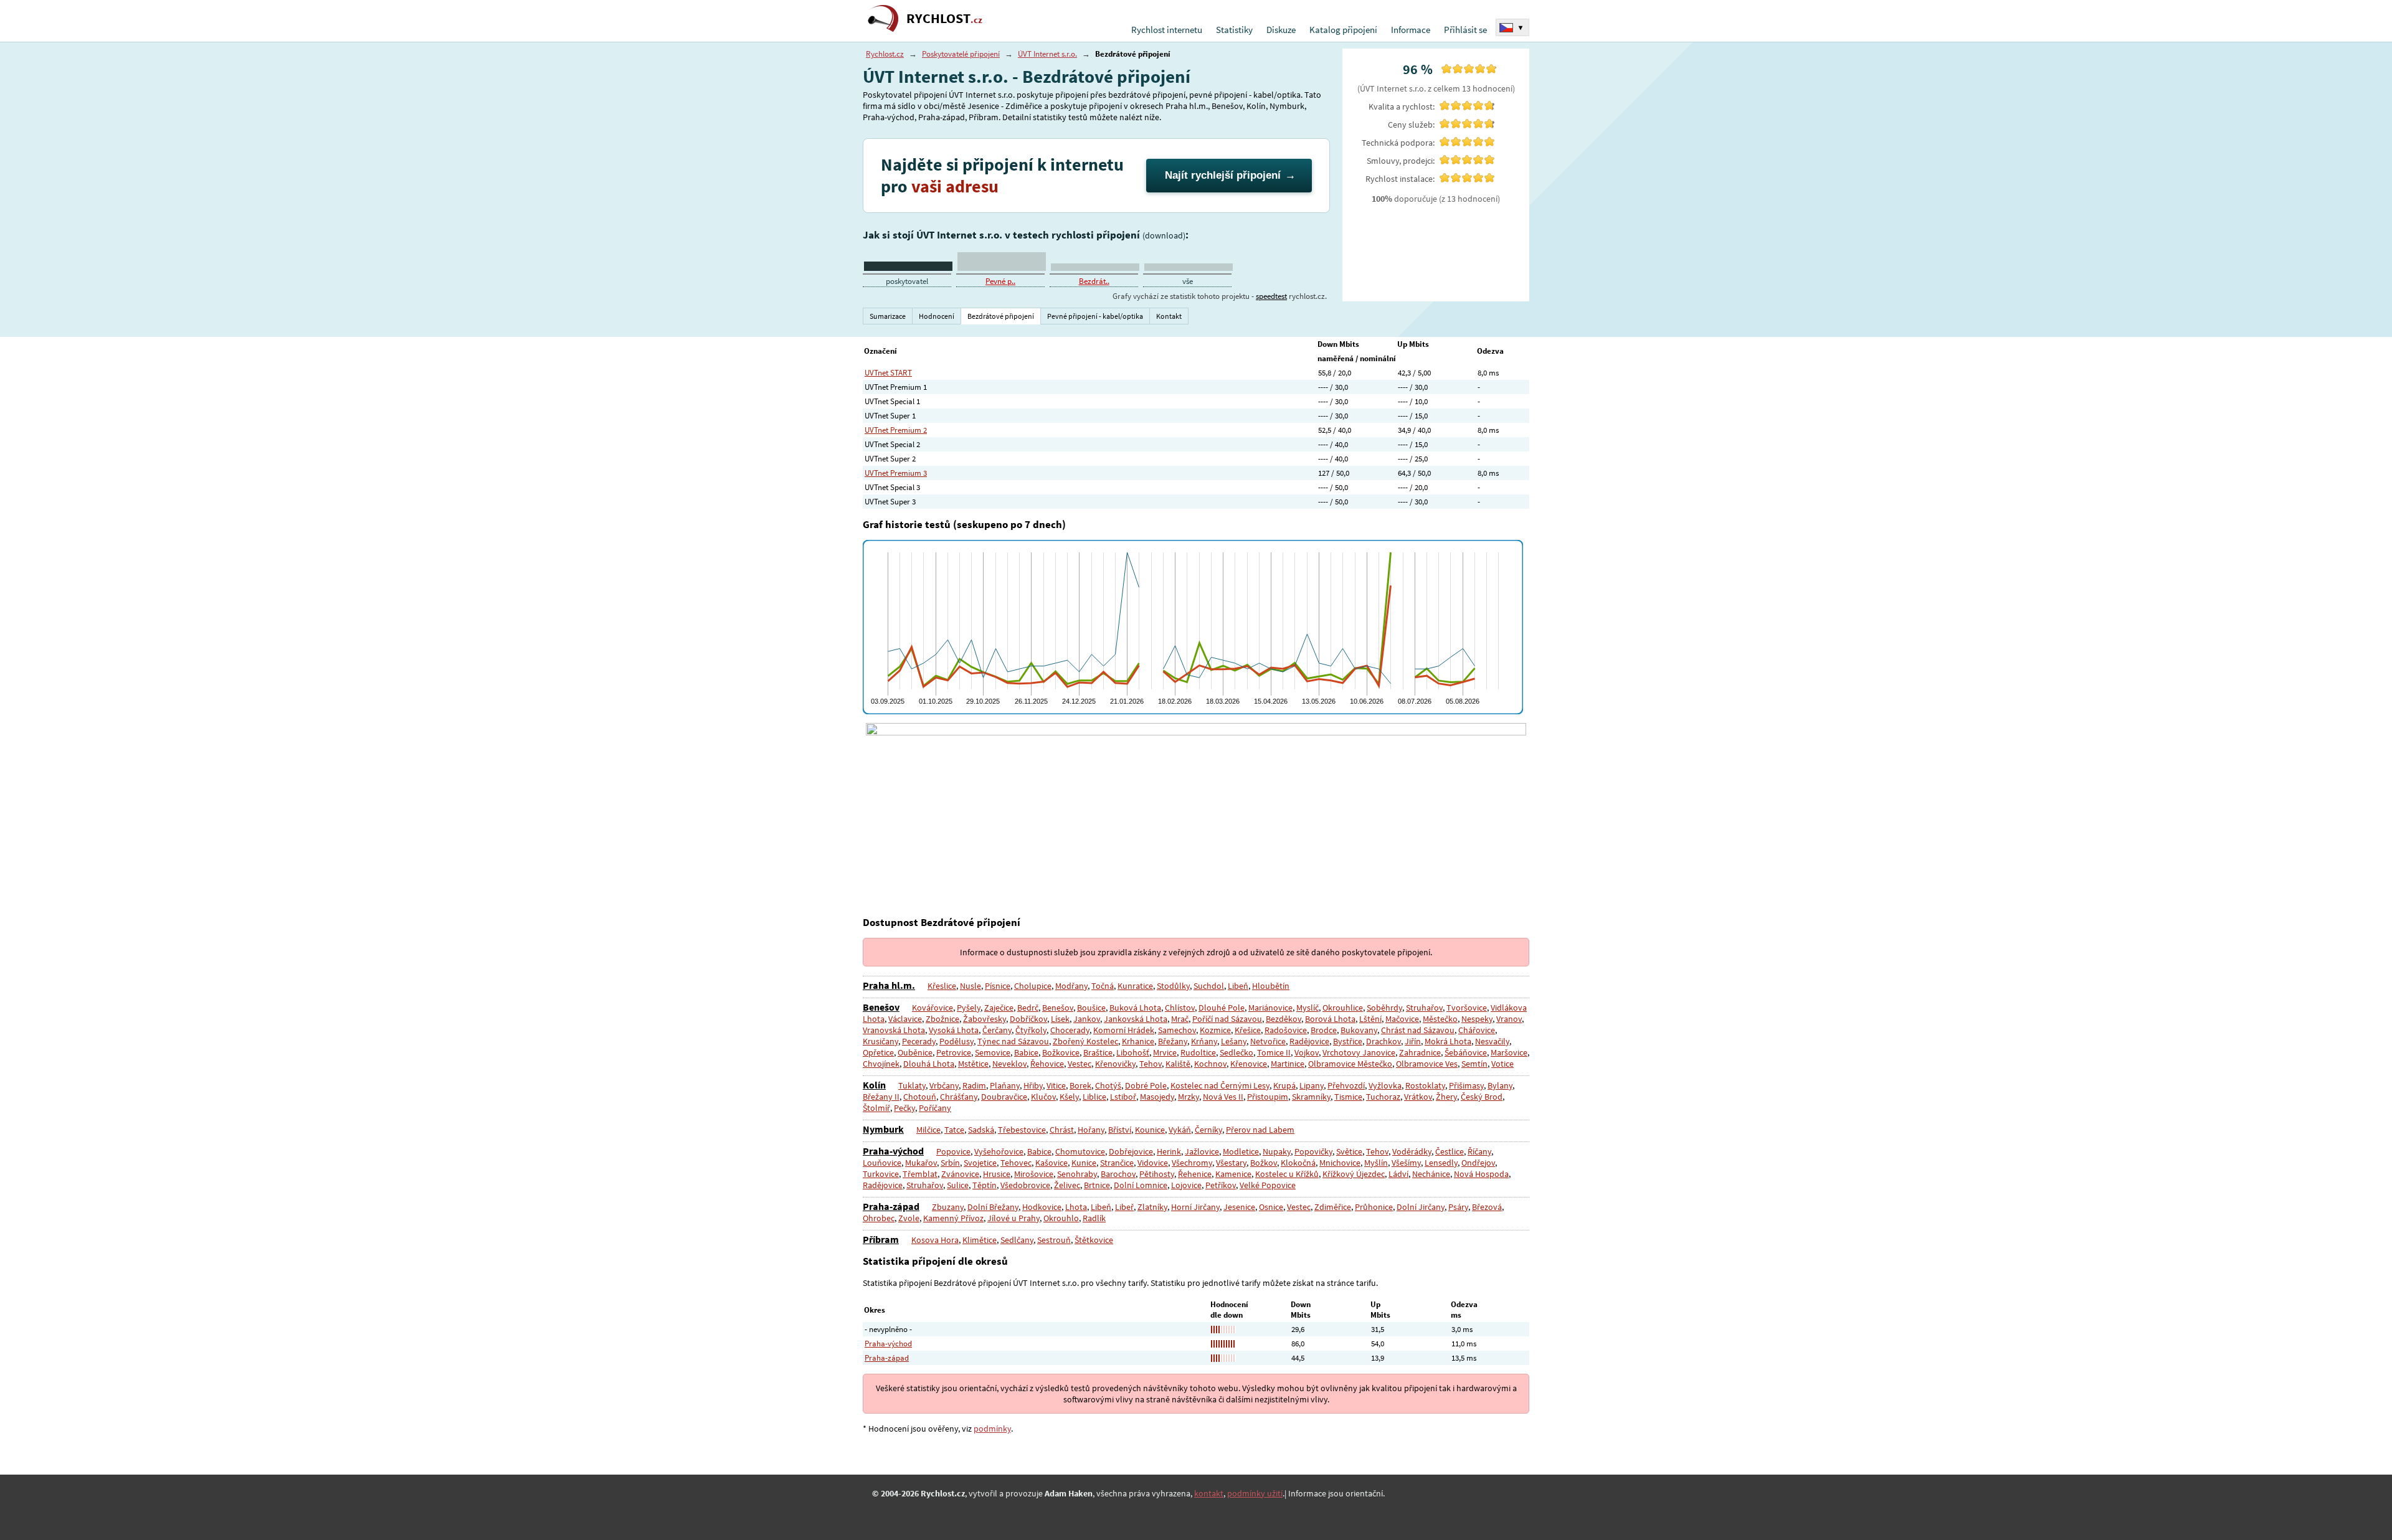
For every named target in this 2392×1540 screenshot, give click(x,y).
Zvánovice (960, 1174)
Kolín (874, 1085)
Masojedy (1157, 1097)
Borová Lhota (1330, 1019)
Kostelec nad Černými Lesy (1220, 1085)
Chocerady (1070, 1030)
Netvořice (1268, 1041)
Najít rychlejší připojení (1223, 175)
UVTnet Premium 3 (896, 473)
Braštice (1098, 1052)
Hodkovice (1042, 1207)
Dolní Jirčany (1421, 1207)
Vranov (1509, 1019)
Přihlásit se (1465, 30)
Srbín (950, 1163)
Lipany (1312, 1085)
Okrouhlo (1061, 1218)
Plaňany (1005, 1085)
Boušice (1091, 1008)
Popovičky (1313, 1151)
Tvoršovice (1467, 1008)
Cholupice (1033, 986)
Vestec (1080, 1064)
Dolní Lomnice (1141, 1185)
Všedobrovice (1025, 1185)
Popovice (953, 1151)
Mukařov (921, 1163)
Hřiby (1033, 1085)
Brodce (1324, 1030)
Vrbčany (944, 1085)
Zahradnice (1420, 1052)
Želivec (1067, 1185)
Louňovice (882, 1163)
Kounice (1150, 1130)
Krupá (1284, 1085)
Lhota (1076, 1207)
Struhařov (1424, 1008)
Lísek (1060, 1019)
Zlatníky (1152, 1207)
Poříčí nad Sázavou (1227, 1019)
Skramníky (1311, 1097)
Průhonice (1374, 1207)
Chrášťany (959, 1097)
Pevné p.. (1000, 281)
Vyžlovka (1385, 1085)
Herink (1169, 1151)
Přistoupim (1268, 1097)
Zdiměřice (1333, 1207)
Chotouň (920, 1097)
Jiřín (1413, 1041)
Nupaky (1277, 1151)
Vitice (1056, 1085)
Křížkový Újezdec (1354, 1174)
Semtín (1474, 1064)
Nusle (971, 986)
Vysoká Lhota (954, 1030)
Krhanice (1138, 1041)
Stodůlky (1173, 986)
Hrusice (997, 1174)
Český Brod (1482, 1097)
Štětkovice (1094, 1240)
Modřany (1071, 986)
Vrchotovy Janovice (1359, 1052)
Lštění (1370, 1019)
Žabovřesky (985, 1019)
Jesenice (1239, 1207)
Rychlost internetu (1167, 30)
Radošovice (1286, 1030)
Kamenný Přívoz (953, 1218)
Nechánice (1431, 1174)
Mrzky (1189, 1097)
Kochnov (1210, 1064)
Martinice (1288, 1064)
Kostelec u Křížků (1287, 1174)
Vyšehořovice (999, 1151)
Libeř (1124, 1207)
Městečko (1440, 1019)
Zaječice (999, 1008)
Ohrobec (879, 1218)
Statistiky (1234, 30)
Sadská (981, 1130)
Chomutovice (1080, 1151)
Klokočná (1298, 1163)
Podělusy (956, 1041)
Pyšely (969, 1008)
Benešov (881, 1007)
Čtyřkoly (1031, 1030)
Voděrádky (1412, 1151)
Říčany (1479, 1151)
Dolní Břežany (993, 1207)
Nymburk (883, 1129)
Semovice (993, 1052)
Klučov (1043, 1097)
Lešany (1234, 1041)
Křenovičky (1115, 1064)
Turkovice (881, 1174)
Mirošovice (1034, 1174)
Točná (1103, 986)
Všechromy (1192, 1163)
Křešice (1248, 1030)
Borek (1080, 1085)
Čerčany (997, 1030)
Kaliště (1178, 1064)
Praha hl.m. (889, 985)
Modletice (1241, 1151)
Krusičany (880, 1041)
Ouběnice (915, 1052)
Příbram (881, 1239)
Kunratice (1135, 986)
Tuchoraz (1383, 1097)
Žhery (1446, 1097)
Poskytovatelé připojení (961, 54)
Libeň (1238, 986)
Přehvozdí (1346, 1085)
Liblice (1094, 1097)
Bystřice (1348, 1041)
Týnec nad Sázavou (1013, 1041)
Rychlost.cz (885, 54)
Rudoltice (1198, 1052)
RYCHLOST (944, 18)
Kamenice (1233, 1174)
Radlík (1094, 1218)
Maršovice (1509, 1052)
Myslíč (1308, 1008)
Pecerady (919, 1041)
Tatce (954, 1130)
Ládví (1398, 1174)
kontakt (1209, 1493)
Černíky (1208, 1130)
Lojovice (1186, 1185)
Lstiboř (1123, 1097)
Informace (1411, 30)
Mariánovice (1270, 1008)
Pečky (904, 1108)
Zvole (909, 1218)
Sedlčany (1017, 1240)
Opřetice (878, 1052)
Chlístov (1180, 1008)
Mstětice (973, 1064)
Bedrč (1028, 1008)
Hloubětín (1271, 986)
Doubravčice (1004, 1097)
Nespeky (1477, 1019)
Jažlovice (1202, 1151)
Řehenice (1195, 1174)
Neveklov (1009, 1064)
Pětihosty (1157, 1174)
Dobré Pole (1146, 1085)
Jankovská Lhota (1136, 1019)
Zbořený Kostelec (1085, 1041)
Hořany (1091, 1130)
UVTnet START (888, 373)
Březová (1487, 1207)
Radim (974, 1085)
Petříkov (1221, 1185)
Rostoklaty (1425, 1085)
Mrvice (1165, 1052)
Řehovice (1047, 1064)
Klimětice (980, 1240)
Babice (1026, 1052)
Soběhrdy (1384, 1008)
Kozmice (1215, 1030)
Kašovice (1051, 1163)
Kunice (1084, 1163)
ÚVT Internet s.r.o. (1047, 54)
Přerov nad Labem (1260, 1130)
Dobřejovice (1131, 1151)
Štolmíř (876, 1108)
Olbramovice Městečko (1350, 1064)
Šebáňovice (1466, 1052)
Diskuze (1281, 30)
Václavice (905, 1019)
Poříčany (935, 1108)
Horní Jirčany (1195, 1207)
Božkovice (1061, 1052)
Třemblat (920, 1174)
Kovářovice (933, 1008)
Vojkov (1307, 1052)
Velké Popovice (1268, 1185)
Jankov (1087, 1019)
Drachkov (1383, 1041)
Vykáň (1180, 1130)
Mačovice (1402, 1019)
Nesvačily (1492, 1041)
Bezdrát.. (1094, 281)
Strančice (1117, 1163)
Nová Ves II (1223, 1097)
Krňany (1204, 1041)
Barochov (1118, 1174)
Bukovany (1359, 1030)
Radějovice (1309, 1041)
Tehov (1151, 1064)
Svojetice (980, 1163)
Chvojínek (881, 1064)
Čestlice (1450, 1151)
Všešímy (1406, 1163)
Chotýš (1108, 1085)
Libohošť (1133, 1052)
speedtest (1271, 296)
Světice (1349, 1151)
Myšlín (1376, 1163)
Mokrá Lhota (1448, 1041)
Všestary (1231, 1163)
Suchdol (1209, 986)
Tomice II (1274, 1052)
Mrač (1180, 1019)
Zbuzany (948, 1207)
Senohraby (1077, 1174)
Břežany (1173, 1041)
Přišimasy (1466, 1085)
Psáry (1458, 1207)
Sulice (958, 1185)
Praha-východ (893, 1151)
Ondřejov (1478, 1163)
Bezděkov (1284, 1019)
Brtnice (1097, 1185)
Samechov (1177, 1030)
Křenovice (1249, 1064)
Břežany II (881, 1097)
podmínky (992, 1429)
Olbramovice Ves (1427, 1064)
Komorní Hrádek (1124, 1030)
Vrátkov (1418, 1097)
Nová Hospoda (1481, 1174)
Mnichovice (1340, 1163)
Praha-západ (891, 1206)
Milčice (928, 1130)
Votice (1502, 1064)
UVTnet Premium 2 (896, 430)
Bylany (1500, 1085)
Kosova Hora (935, 1240)
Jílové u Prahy (1013, 1218)
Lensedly (1441, 1163)
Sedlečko (1236, 1052)
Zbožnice (942, 1019)
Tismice (1348, 1097)
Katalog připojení (1343, 30)
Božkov (1264, 1163)
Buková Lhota (1135, 1008)
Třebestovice (1022, 1130)
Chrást (1062, 1130)
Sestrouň (1054, 1240)
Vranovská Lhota (894, 1030)
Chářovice (1477, 1030)
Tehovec (1016, 1163)
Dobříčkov (1028, 1019)
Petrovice (954, 1052)
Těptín (985, 1185)
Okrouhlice (1343, 1008)
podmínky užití (1255, 1493)
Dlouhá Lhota (929, 1064)
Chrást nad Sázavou (1418, 1030)
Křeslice (942, 986)
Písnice (998, 986)
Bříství (1120, 1130)
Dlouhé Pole (1222, 1008)
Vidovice (1153, 1163)
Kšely (1069, 1097)
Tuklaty (912, 1085)
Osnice (1271, 1207)
